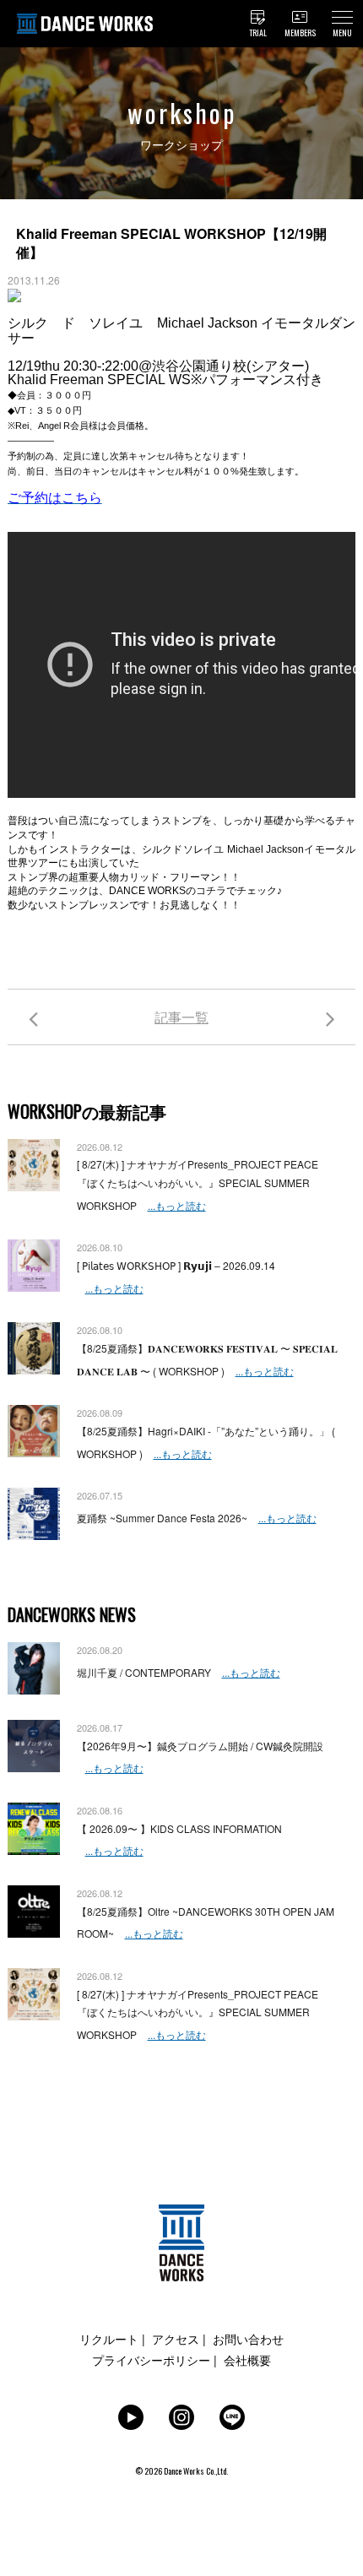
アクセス (176, 2339)
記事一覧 (181, 1017)
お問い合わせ (248, 2339)
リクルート (109, 2339)
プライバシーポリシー (151, 2360)
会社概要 (247, 2360)
